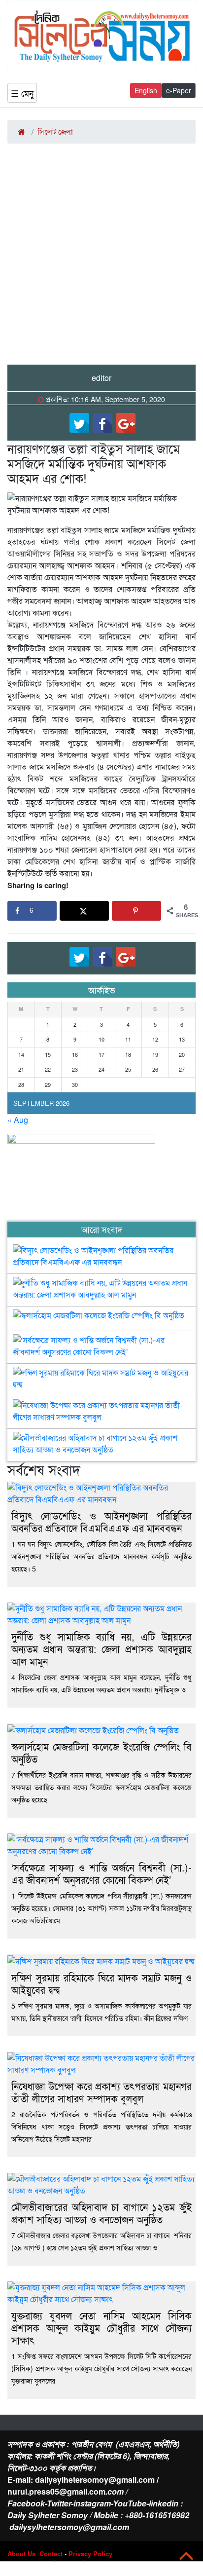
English (146, 90)
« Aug (18, 1120)
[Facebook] (102, 423)
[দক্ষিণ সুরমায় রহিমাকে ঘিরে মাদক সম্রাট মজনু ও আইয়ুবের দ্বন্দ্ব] (101, 1375)
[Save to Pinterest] (136, 911)
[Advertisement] (101, 258)
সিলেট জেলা (55, 131)
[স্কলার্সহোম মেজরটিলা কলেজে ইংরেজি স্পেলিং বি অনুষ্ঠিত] (99, 1317)
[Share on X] (84, 911)
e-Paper (179, 90)
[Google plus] (126, 423)
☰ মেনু (22, 93)
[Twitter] (79, 423)
